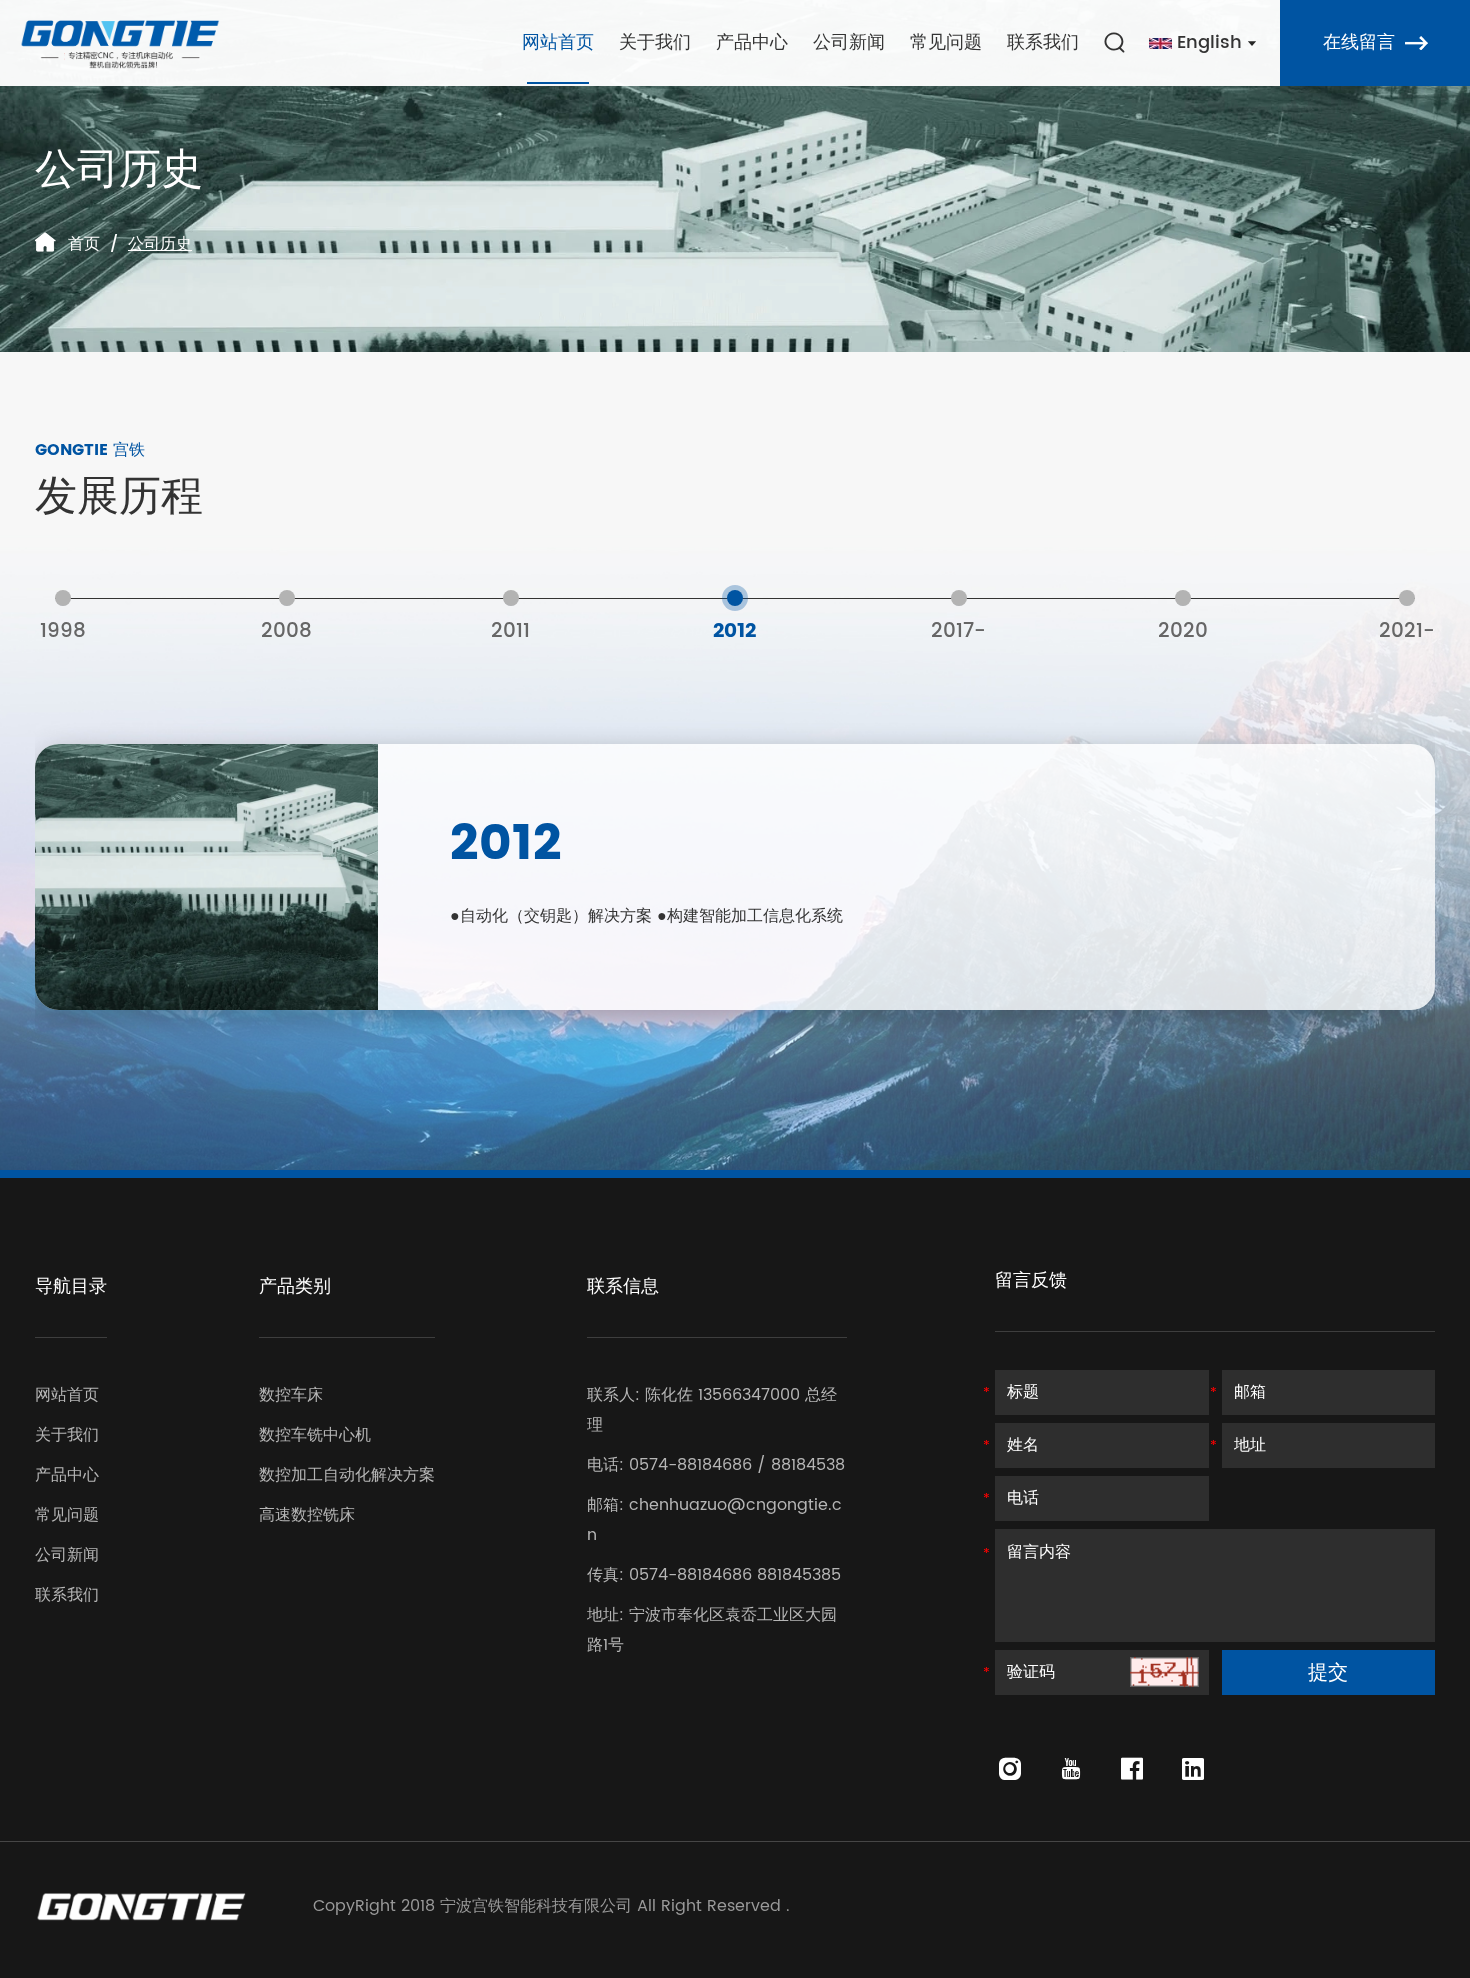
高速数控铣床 (307, 1515)
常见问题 (946, 42)
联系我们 (1043, 42)
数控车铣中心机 (315, 1435)
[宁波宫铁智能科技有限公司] (140, 1906)
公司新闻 (849, 42)
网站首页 (558, 42)
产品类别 (295, 1286)
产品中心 (752, 42)
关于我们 (655, 42)
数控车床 (291, 1395)
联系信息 (623, 1286)
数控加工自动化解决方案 (347, 1475)
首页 (84, 244)
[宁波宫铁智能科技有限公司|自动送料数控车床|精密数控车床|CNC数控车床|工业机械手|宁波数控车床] (120, 43)
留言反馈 (1031, 1280)
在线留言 (1359, 42)
